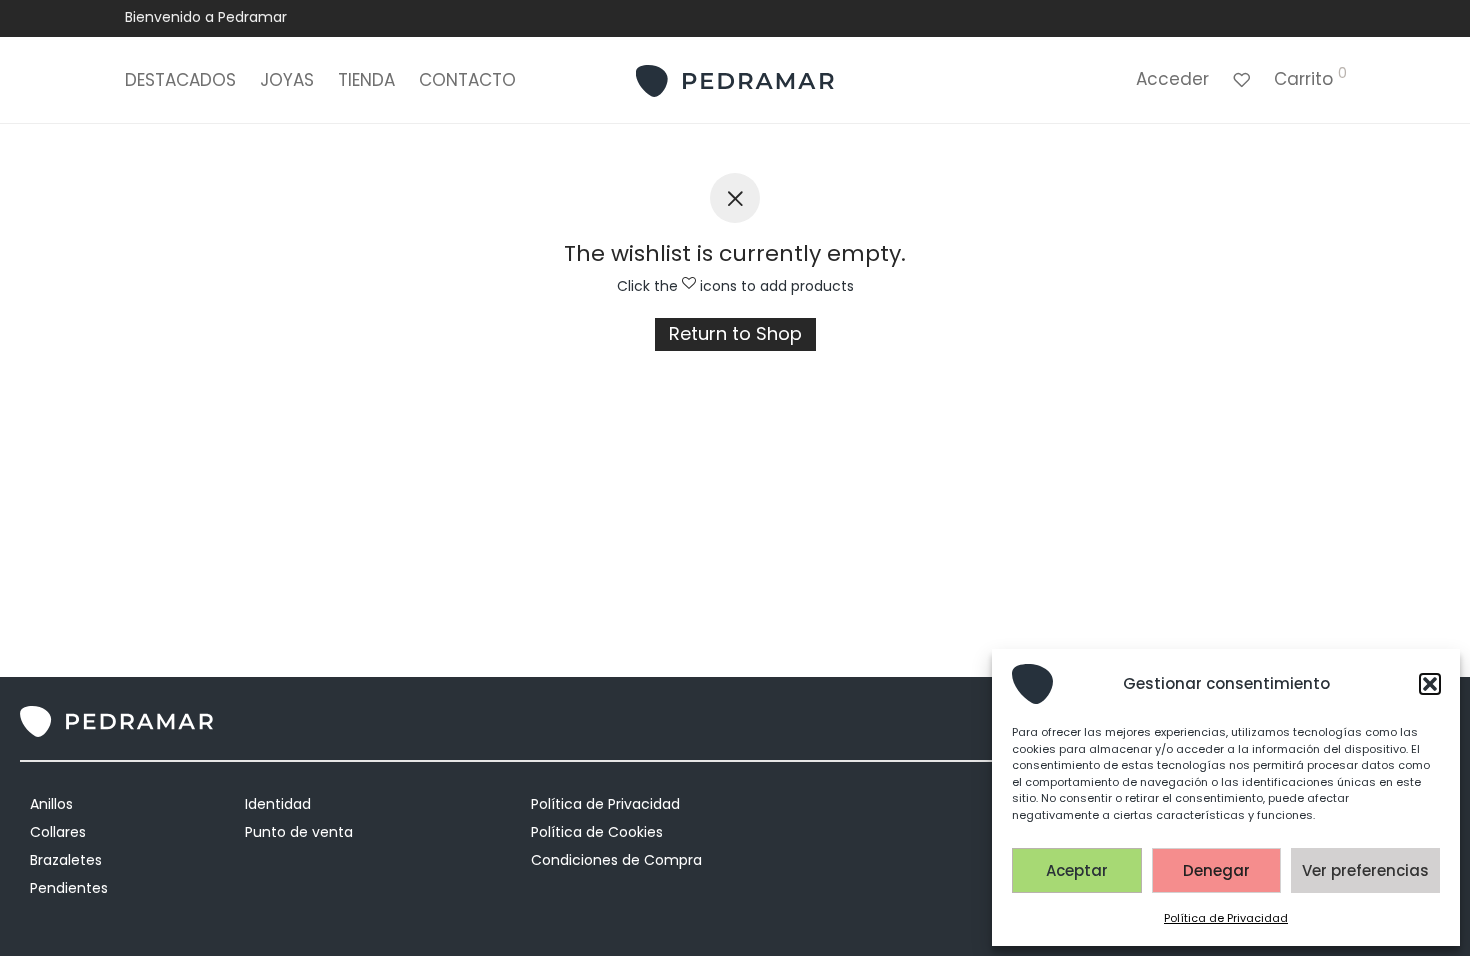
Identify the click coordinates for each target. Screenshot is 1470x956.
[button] (1430, 684)
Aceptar (1077, 870)
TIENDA (366, 80)
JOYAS (287, 80)
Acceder (1172, 79)
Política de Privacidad (1226, 918)
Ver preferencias (1365, 870)
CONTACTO (467, 80)
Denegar (1216, 870)
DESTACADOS (180, 80)
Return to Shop (735, 333)
